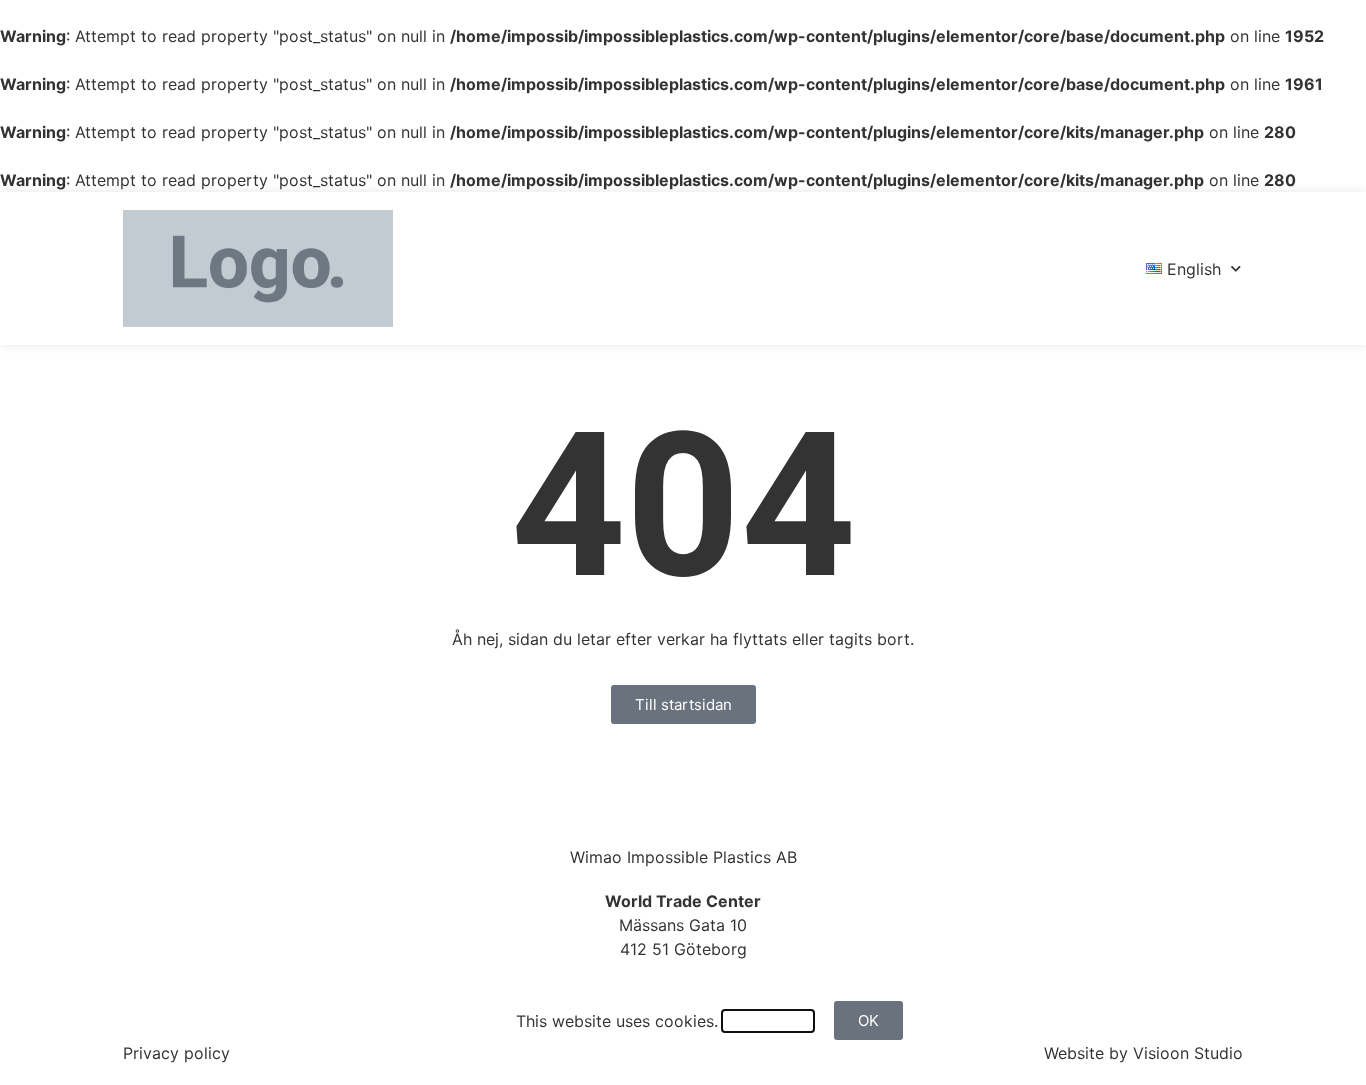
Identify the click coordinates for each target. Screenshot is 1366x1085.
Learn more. (768, 1021)
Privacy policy (176, 1053)
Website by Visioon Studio (1143, 1053)
